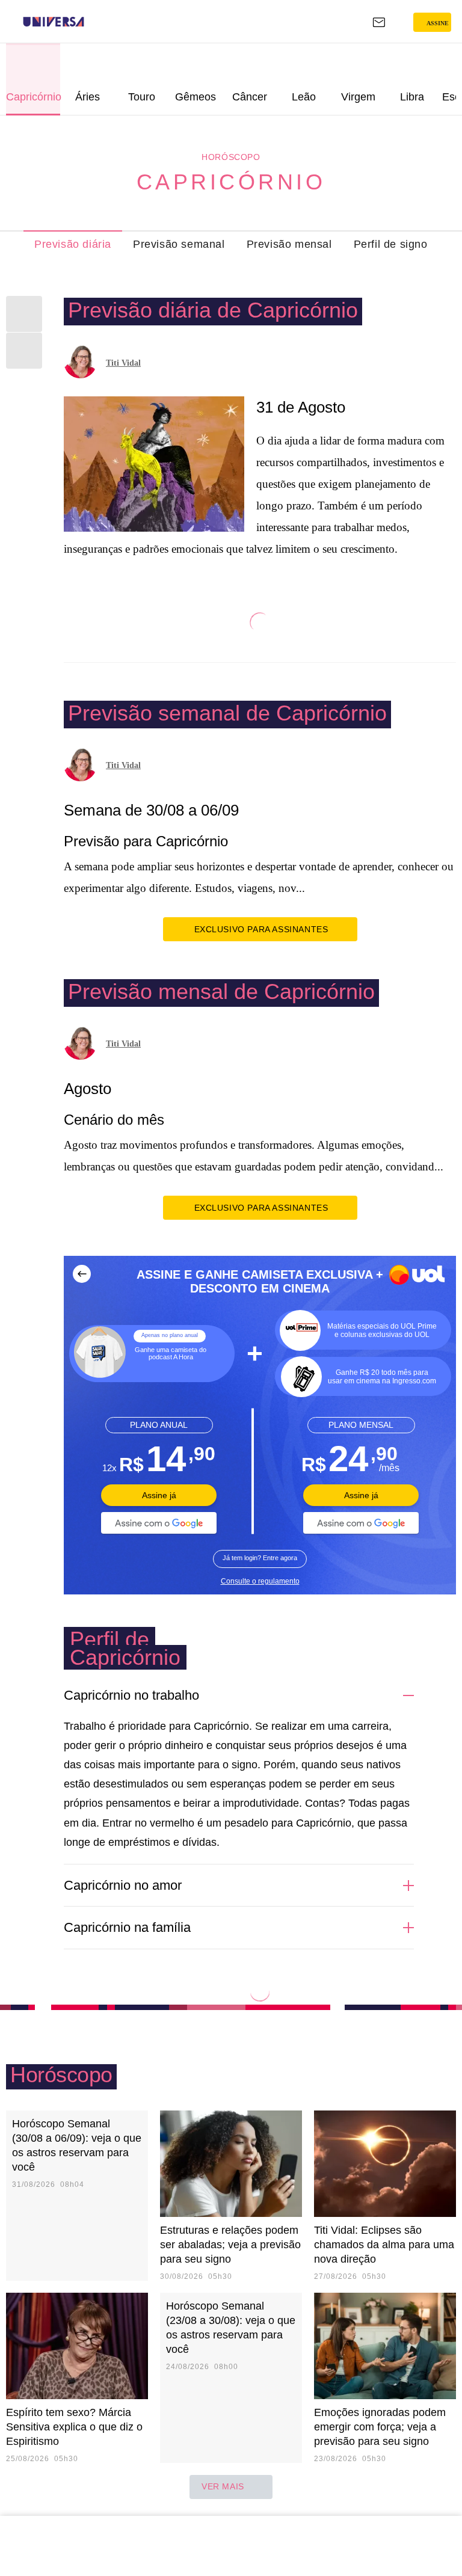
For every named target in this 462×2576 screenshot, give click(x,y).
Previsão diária (73, 244)
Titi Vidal (123, 363)
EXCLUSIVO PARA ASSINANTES (261, 929)
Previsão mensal (289, 244)
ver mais (223, 2486)
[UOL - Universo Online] (92, 22)
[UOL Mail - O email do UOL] (379, 22)
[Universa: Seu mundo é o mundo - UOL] (54, 22)
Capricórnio (231, 182)
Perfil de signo (391, 244)
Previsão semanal (179, 244)
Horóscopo (231, 157)
